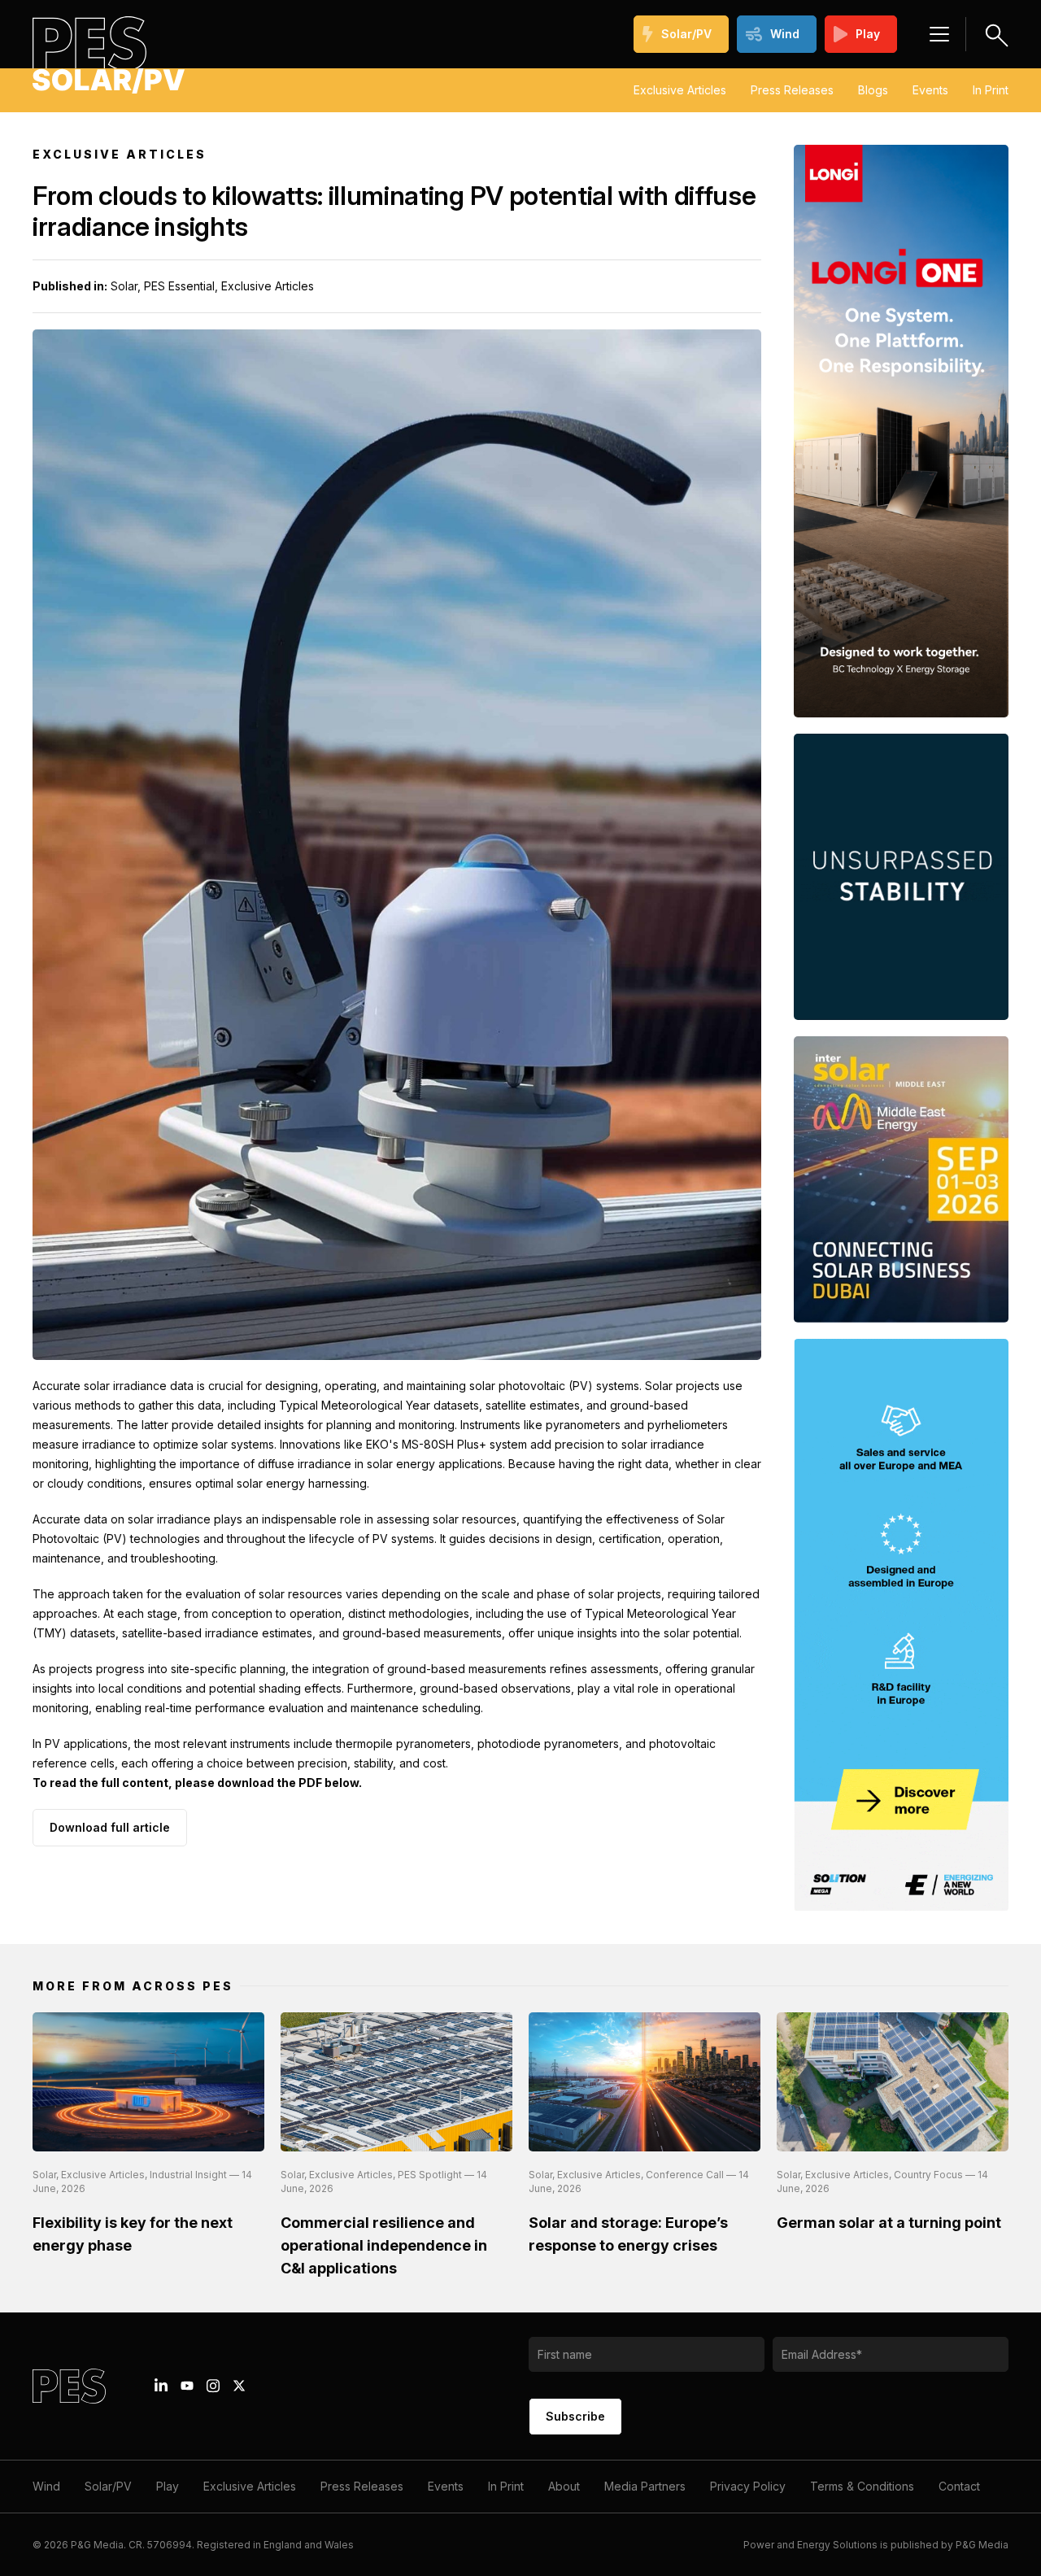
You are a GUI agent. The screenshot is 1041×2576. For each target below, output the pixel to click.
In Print (991, 90)
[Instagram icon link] (213, 2386)
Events (930, 90)
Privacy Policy (748, 2486)
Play (868, 34)
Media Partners (645, 2486)
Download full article (110, 1827)
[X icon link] (239, 2386)
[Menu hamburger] (939, 34)
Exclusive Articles (680, 90)
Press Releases (792, 90)
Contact (959, 2486)
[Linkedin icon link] (161, 2386)
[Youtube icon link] (187, 2386)
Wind (785, 34)
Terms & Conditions (862, 2486)
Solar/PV (686, 34)
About (564, 2486)
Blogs (873, 90)
